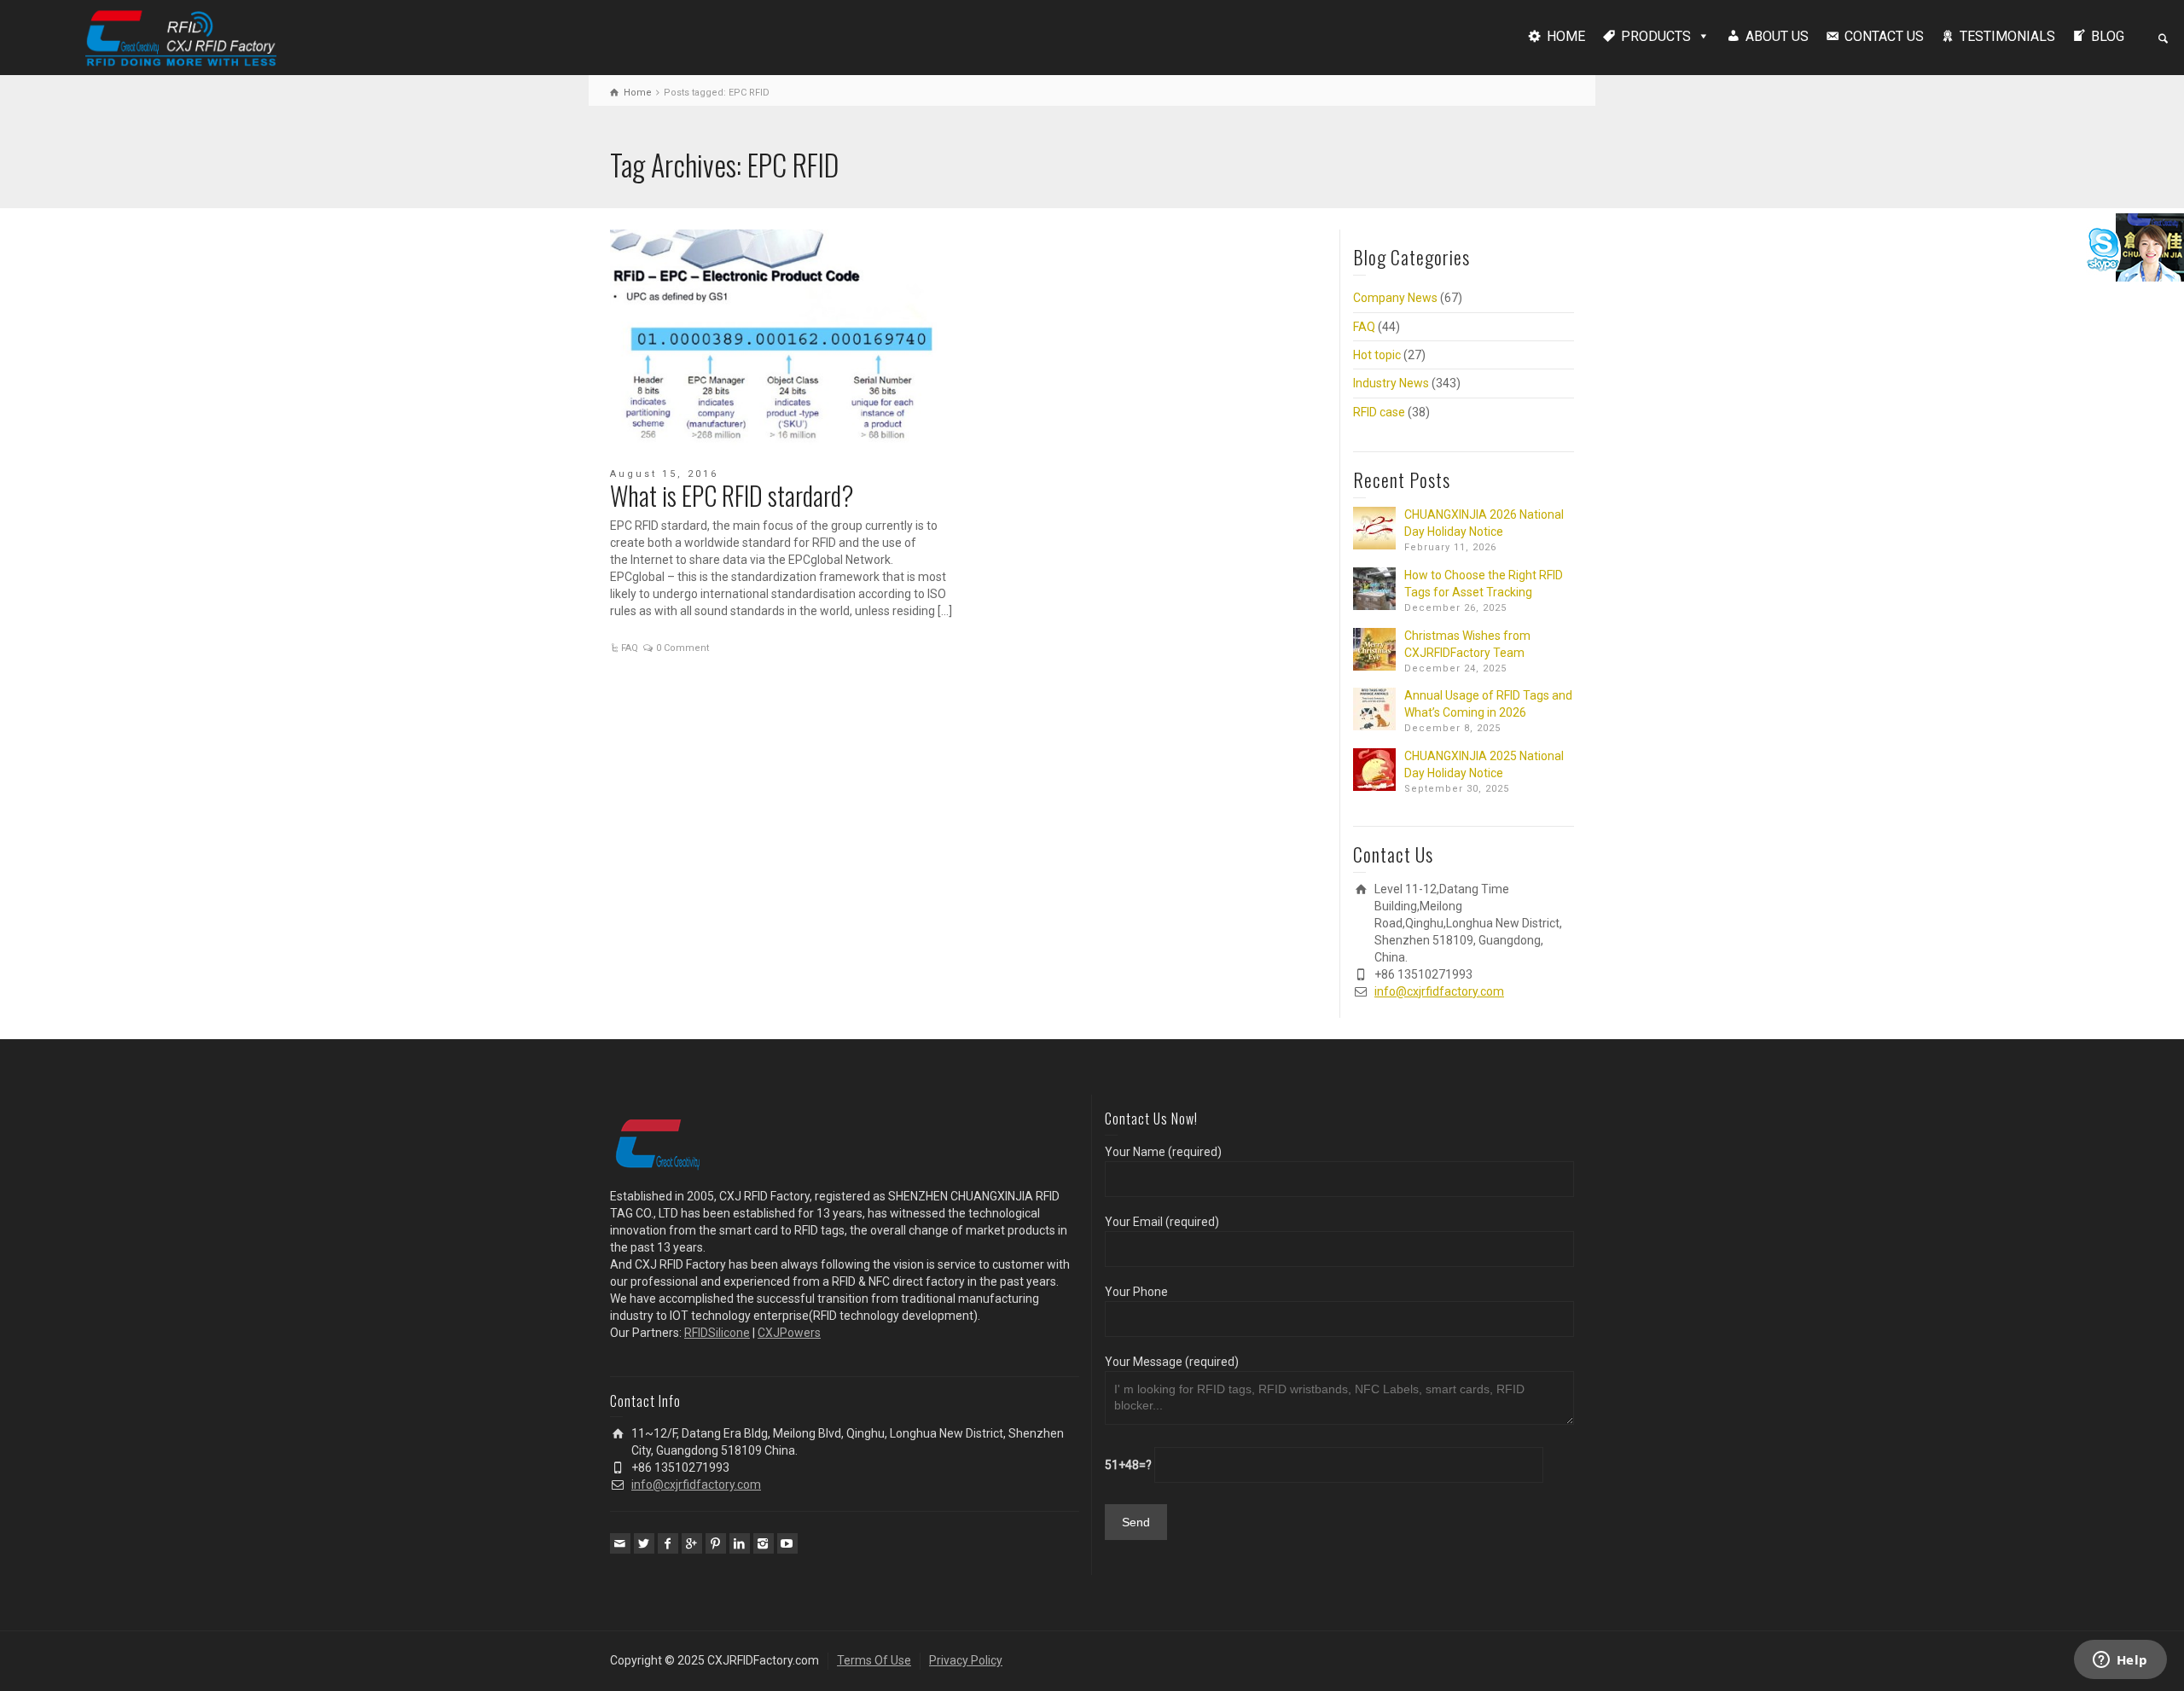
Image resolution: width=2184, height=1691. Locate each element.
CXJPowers (789, 1333)
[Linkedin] (740, 1543)
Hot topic (1377, 355)
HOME (1566, 36)
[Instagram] (764, 1543)
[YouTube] (787, 1543)
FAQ (630, 648)
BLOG (2108, 36)
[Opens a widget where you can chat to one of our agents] (2120, 1661)
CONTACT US (1884, 36)
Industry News (1391, 383)
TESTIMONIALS (2007, 36)
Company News (1395, 298)
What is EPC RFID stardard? (732, 495)
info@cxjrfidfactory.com (1439, 991)
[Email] (620, 1543)
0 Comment (682, 648)
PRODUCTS (1656, 36)
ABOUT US (1777, 36)
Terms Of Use (874, 1660)
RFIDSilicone (717, 1333)
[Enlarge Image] (783, 337)
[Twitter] (644, 1543)
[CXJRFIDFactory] (181, 36)
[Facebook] (668, 1543)
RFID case (1379, 412)
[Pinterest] (716, 1543)
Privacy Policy (966, 1660)
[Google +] (692, 1543)
